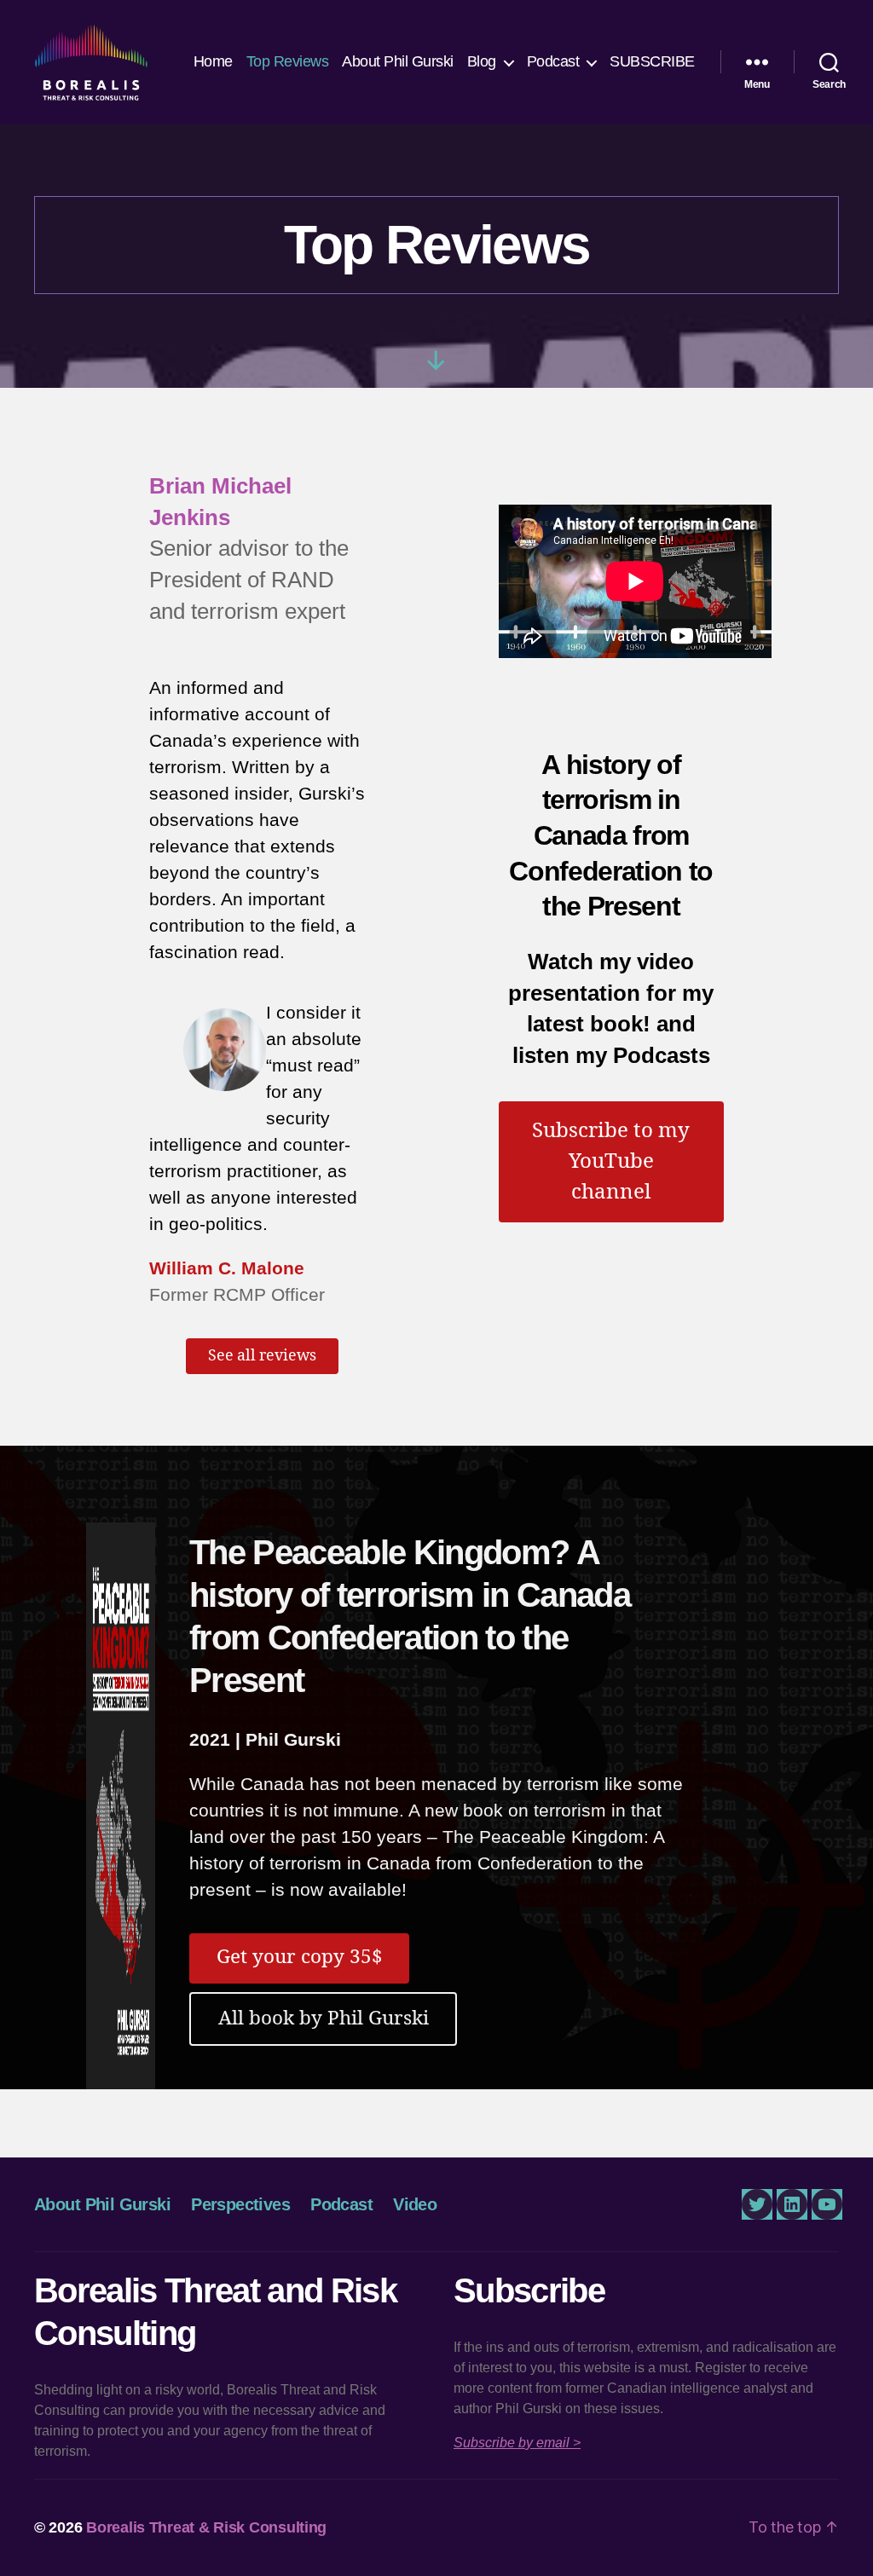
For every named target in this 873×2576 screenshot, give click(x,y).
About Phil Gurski (398, 61)
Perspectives (240, 2204)
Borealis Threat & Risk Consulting (206, 2527)
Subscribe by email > (517, 2443)
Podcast (553, 61)
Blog (482, 61)
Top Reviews (288, 61)
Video (415, 2204)
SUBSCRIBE (652, 61)
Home (213, 61)
